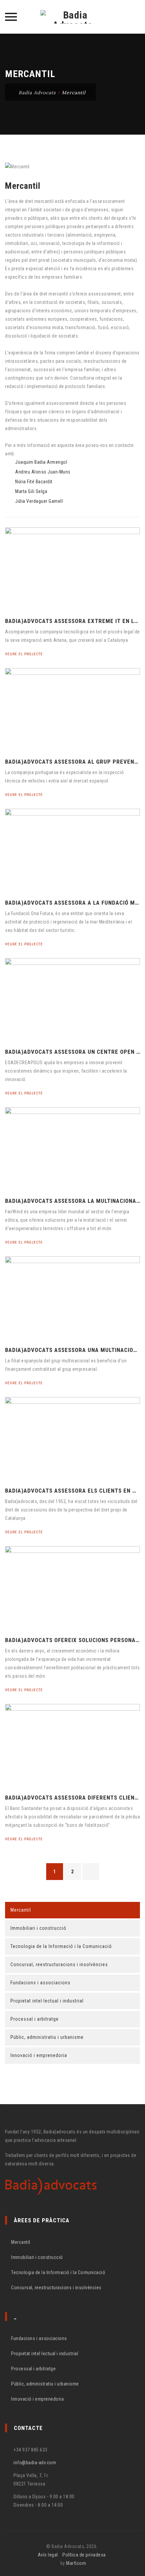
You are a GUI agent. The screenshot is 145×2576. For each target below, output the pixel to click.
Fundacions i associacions (40, 1983)
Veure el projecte (25, 654)
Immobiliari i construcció (38, 1928)
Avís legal (48, 2555)
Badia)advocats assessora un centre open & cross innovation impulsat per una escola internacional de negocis (72, 1052)
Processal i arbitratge (35, 2019)
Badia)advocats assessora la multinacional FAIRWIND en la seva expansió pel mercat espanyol (72, 1201)
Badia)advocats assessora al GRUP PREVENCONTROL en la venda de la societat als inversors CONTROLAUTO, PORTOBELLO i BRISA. (72, 762)
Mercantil (21, 1910)
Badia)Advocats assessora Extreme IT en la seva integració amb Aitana (72, 621)
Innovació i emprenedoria (39, 2055)
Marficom (76, 2563)
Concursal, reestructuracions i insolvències (59, 1964)
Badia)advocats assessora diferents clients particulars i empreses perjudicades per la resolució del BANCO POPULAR (72, 1798)
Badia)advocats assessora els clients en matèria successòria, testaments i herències (72, 1491)
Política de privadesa (84, 2555)
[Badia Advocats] (72, 17)
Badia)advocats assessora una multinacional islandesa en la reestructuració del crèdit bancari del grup (72, 1350)
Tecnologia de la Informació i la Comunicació (61, 1946)
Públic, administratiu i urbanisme (47, 2037)
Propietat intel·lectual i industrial (47, 2001)
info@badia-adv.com (35, 2463)
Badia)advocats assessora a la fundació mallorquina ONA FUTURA (72, 903)
